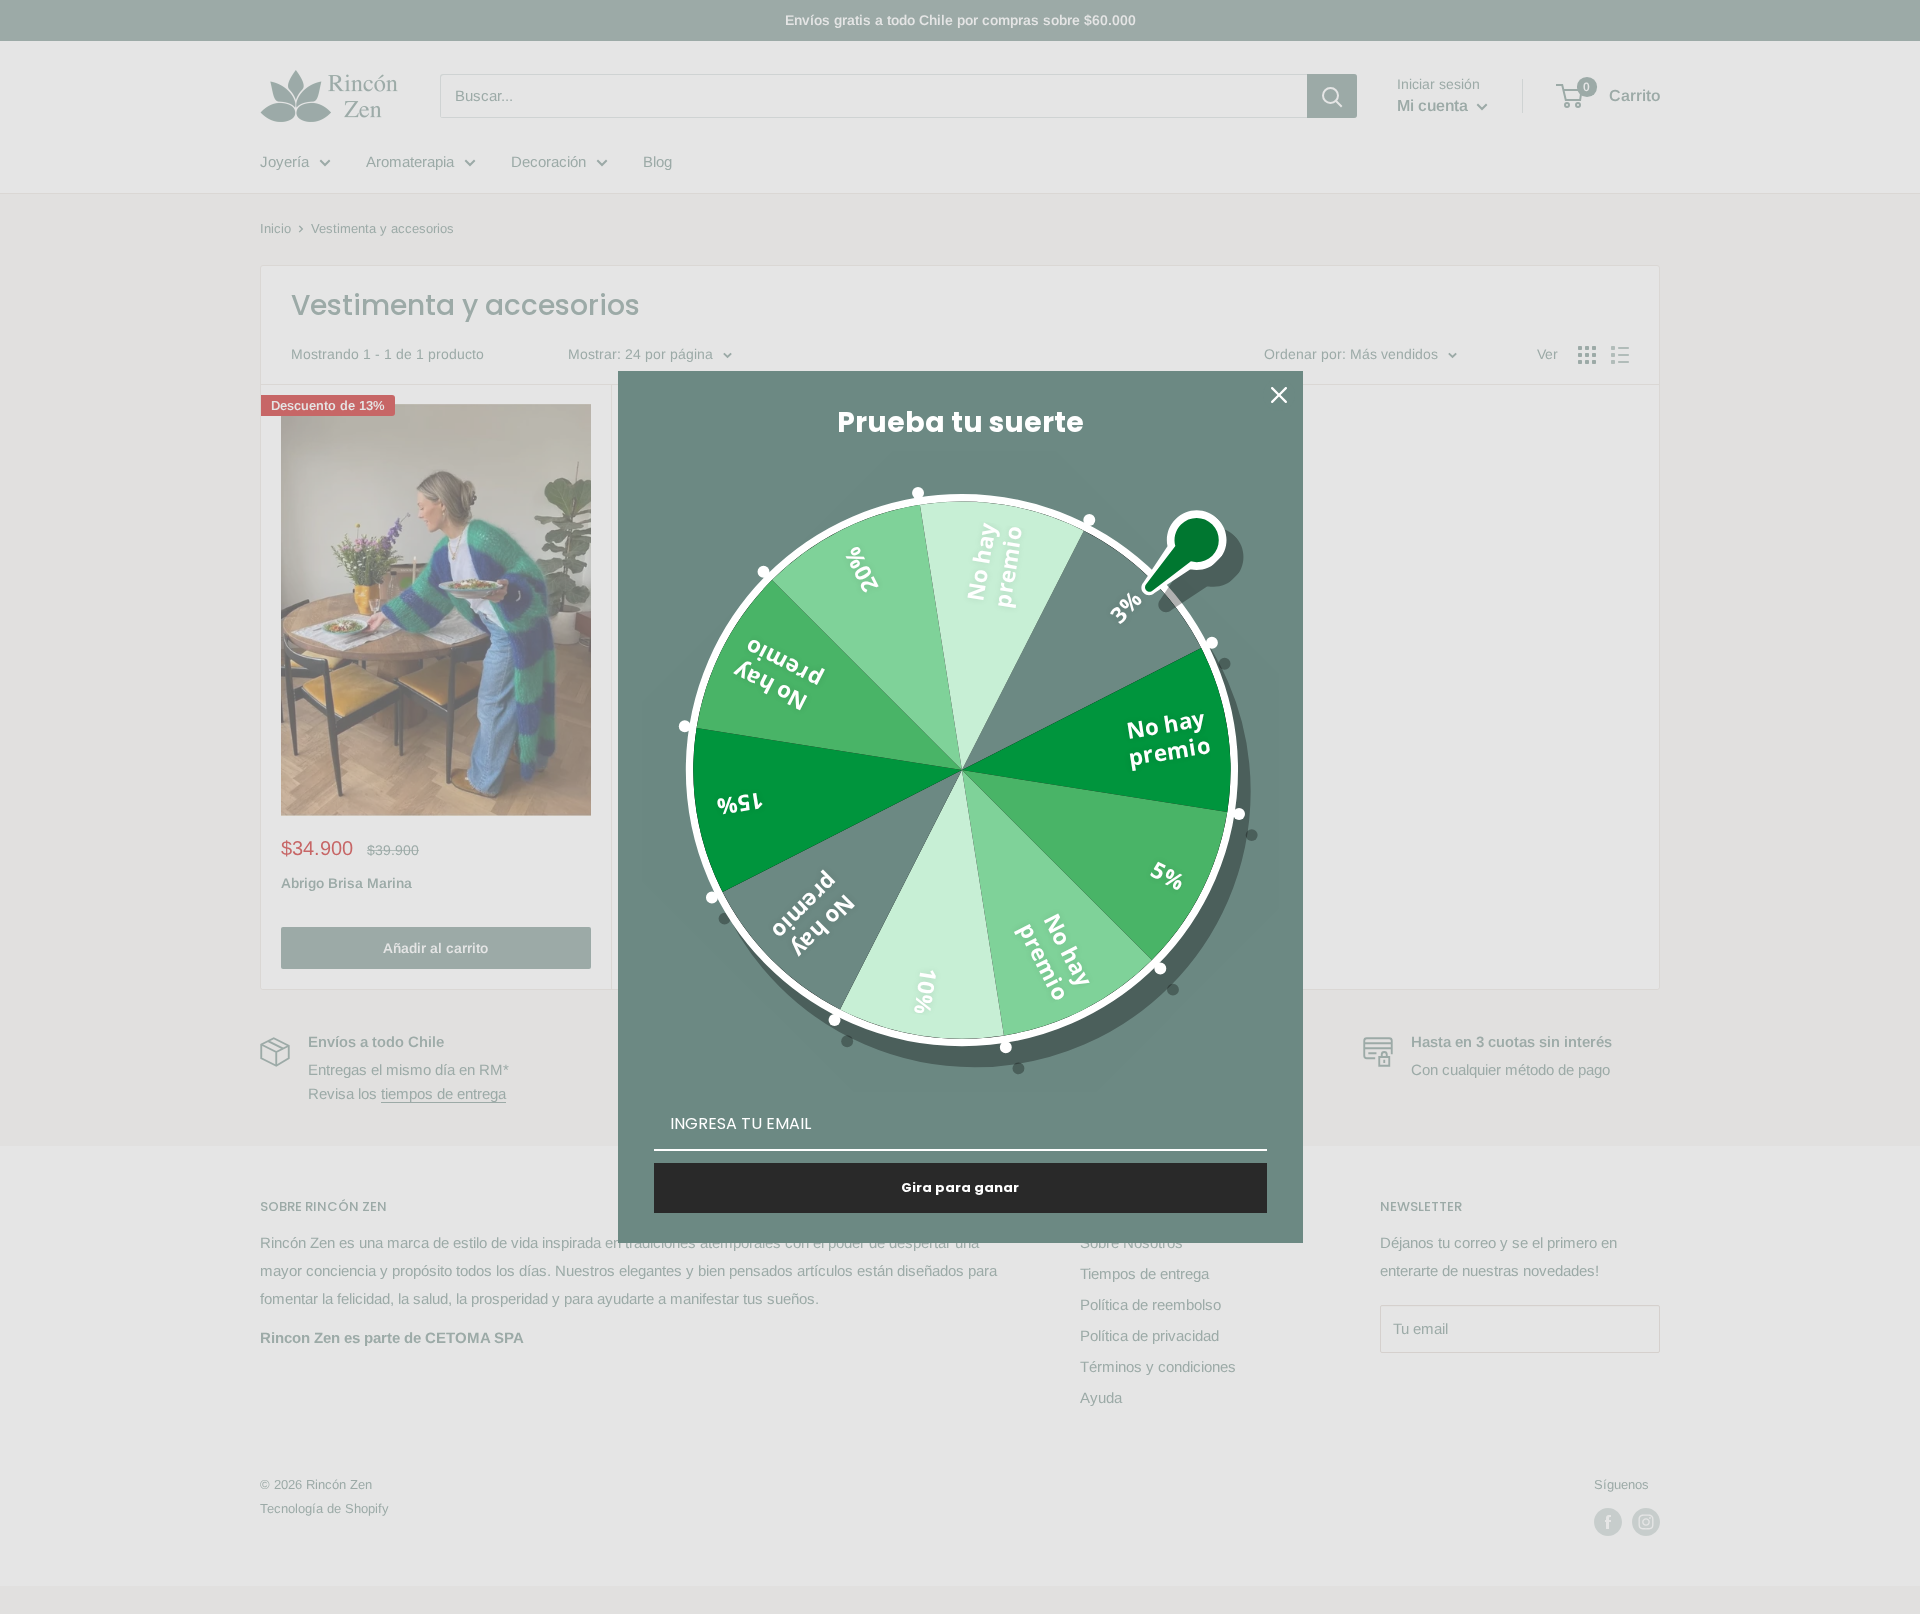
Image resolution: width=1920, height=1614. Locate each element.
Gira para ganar (960, 1187)
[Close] (1279, 395)
